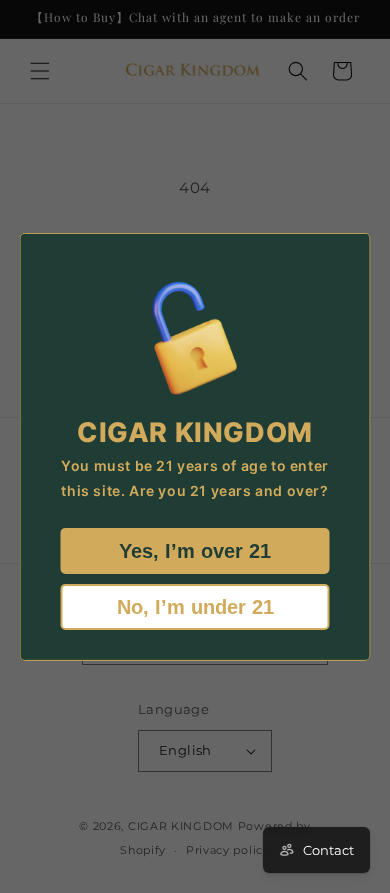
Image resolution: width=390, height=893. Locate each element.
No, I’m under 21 (195, 607)
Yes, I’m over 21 (195, 551)
